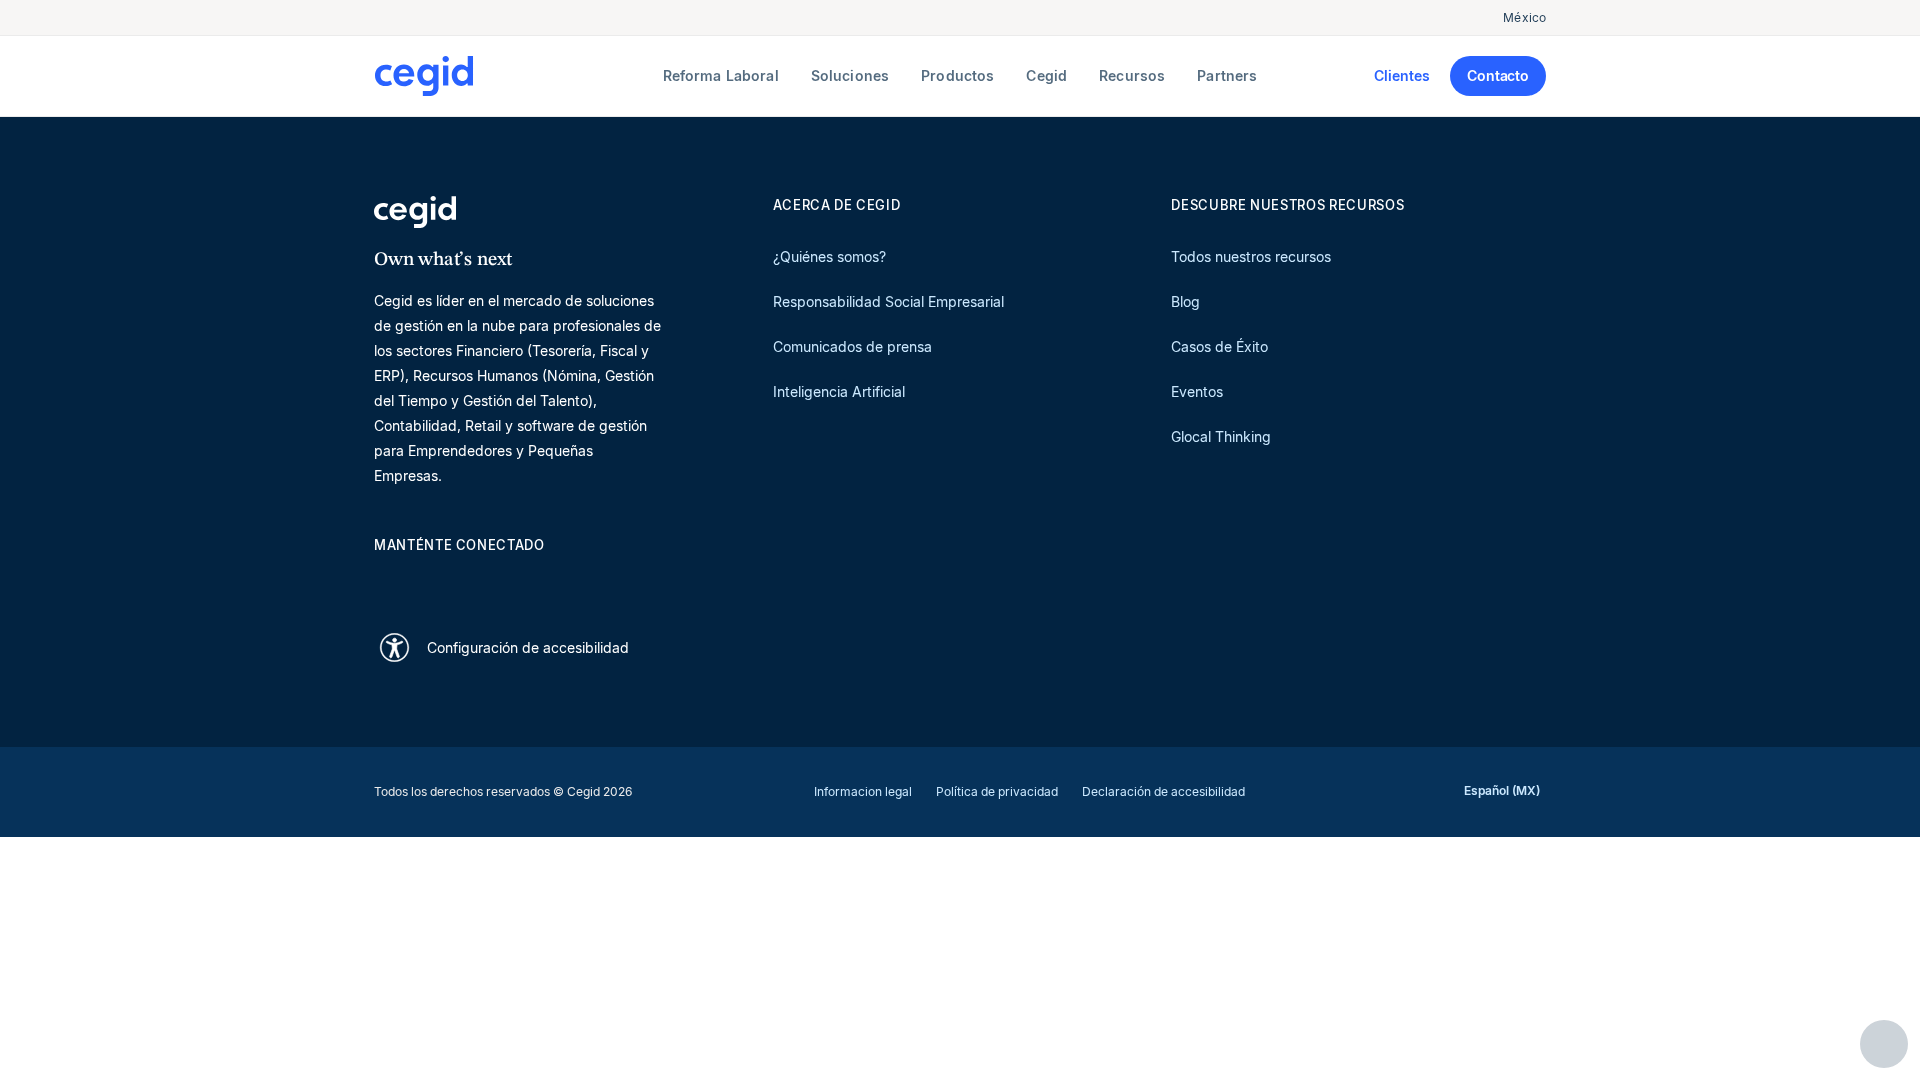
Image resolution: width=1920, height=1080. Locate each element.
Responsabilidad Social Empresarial (888, 301)
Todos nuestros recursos (1251, 256)
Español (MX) (1502, 790)
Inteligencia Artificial (839, 391)
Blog (1185, 301)
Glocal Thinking (1221, 436)
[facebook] (576, 581)
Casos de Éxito (1219, 346)
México (1524, 17)
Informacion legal (863, 791)
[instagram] (480, 581)
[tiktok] (528, 581)
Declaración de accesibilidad (1163, 791)
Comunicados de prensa (852, 346)
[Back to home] (514, 76)
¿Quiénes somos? (829, 256)
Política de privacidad (997, 791)
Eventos (1197, 391)
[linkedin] (384, 581)
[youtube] (432, 581)
